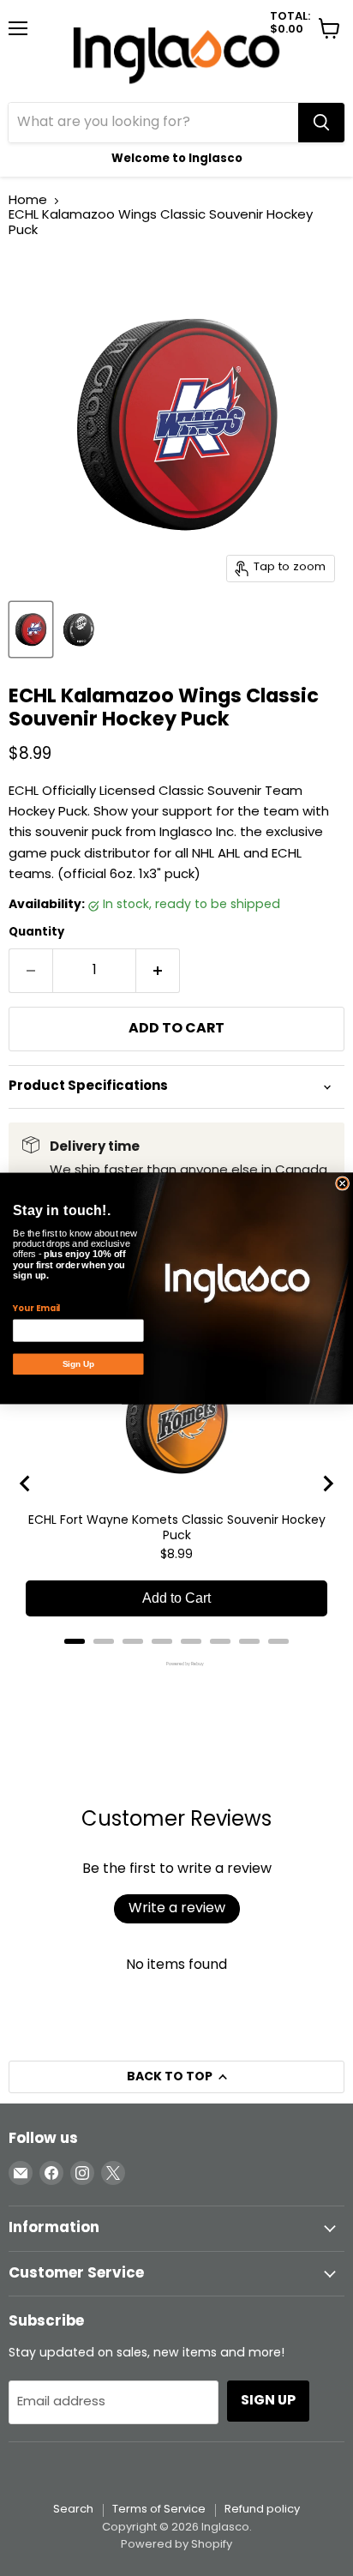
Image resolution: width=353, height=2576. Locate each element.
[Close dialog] (343, 1183)
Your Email (36, 1308)
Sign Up (78, 1364)
